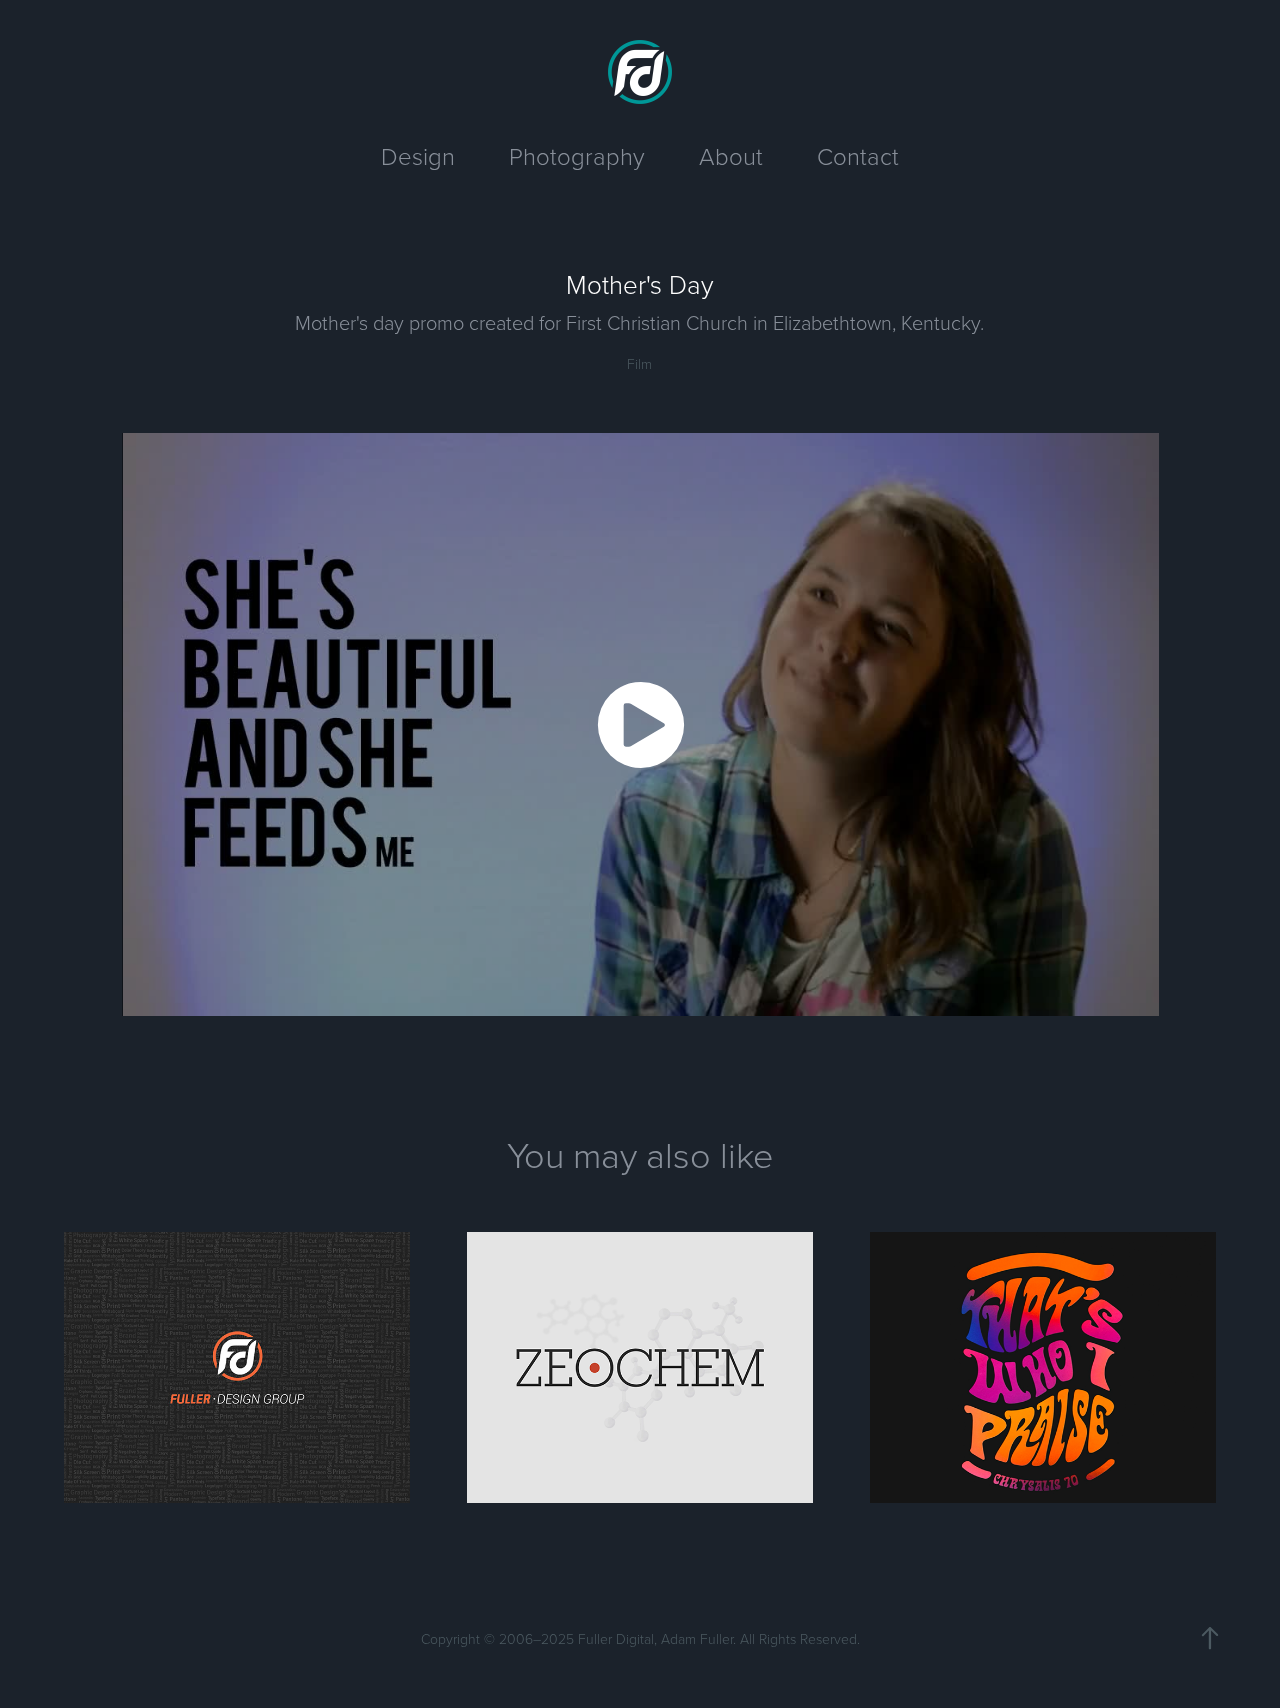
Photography (577, 155)
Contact (858, 155)
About (731, 155)
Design (418, 155)
